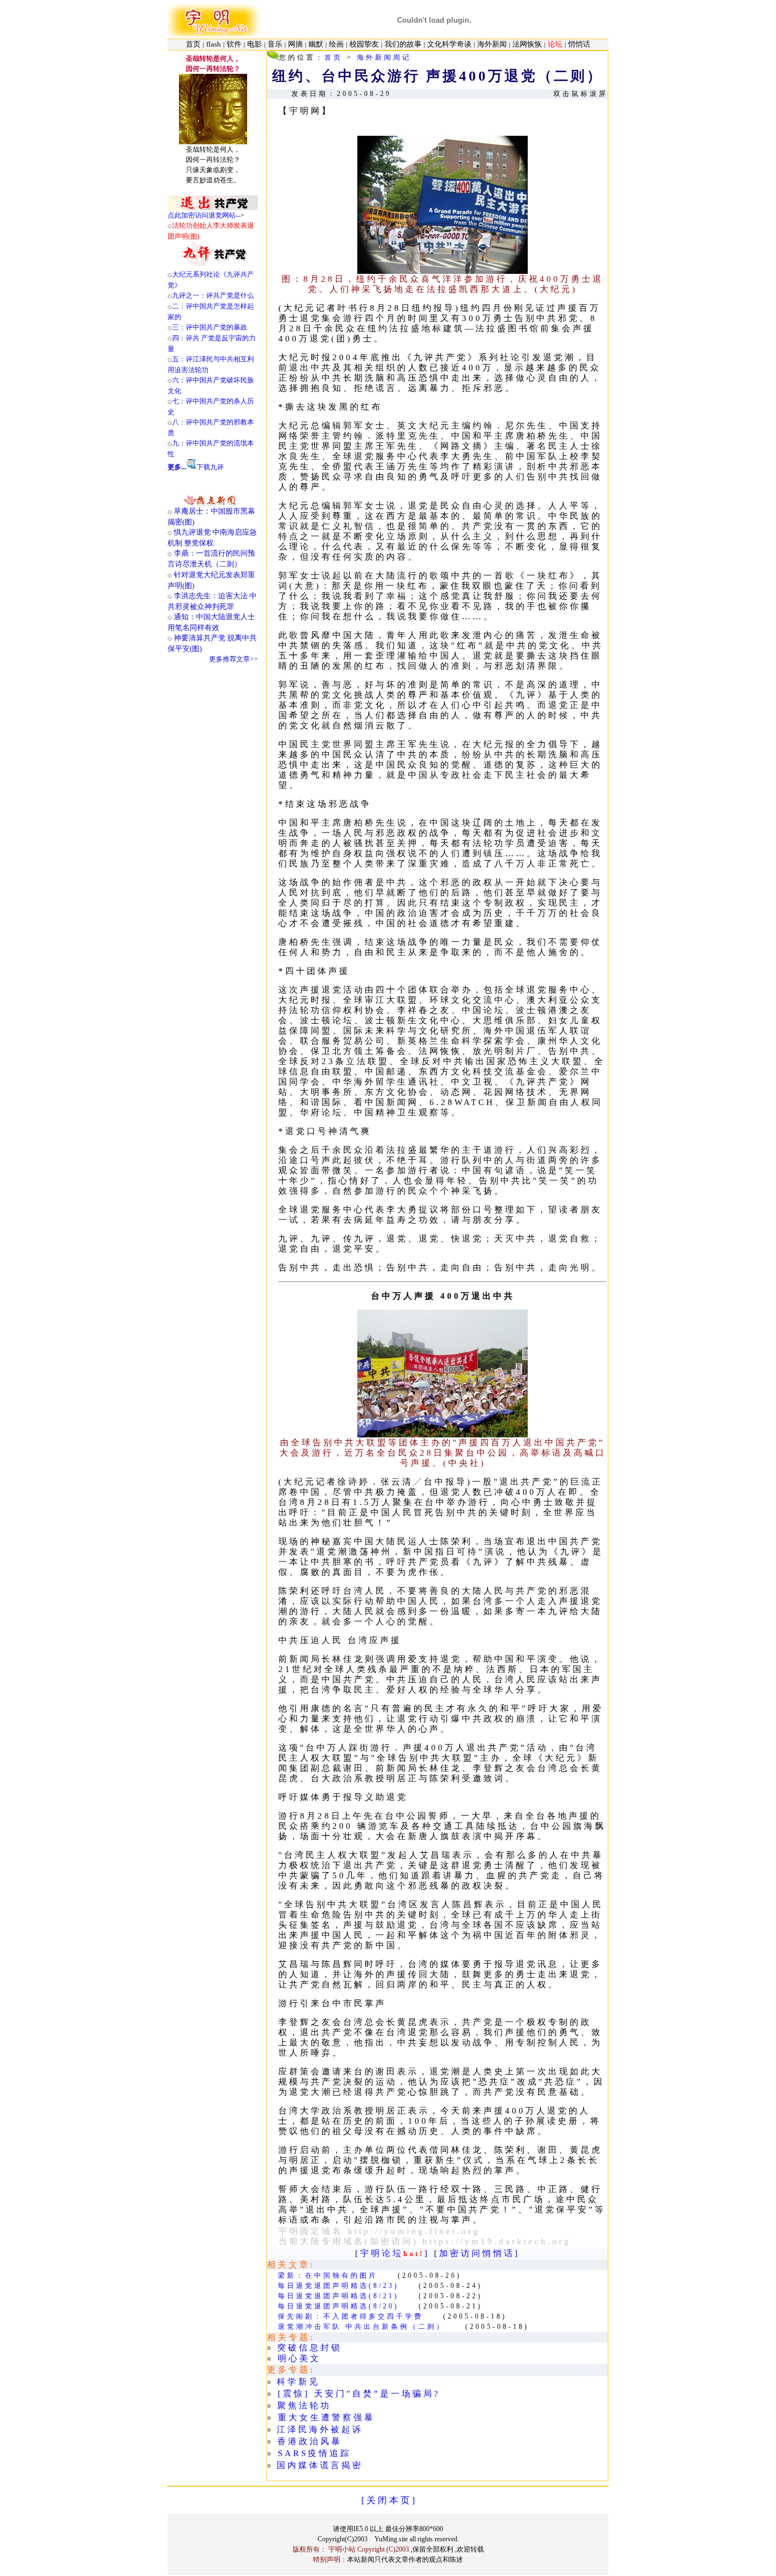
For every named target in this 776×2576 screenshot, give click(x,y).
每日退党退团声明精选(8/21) (338, 2296)
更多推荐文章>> (233, 659)
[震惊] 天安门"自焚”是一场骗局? (359, 2394)
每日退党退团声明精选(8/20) (338, 2306)
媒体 (309, 2465)
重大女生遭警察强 (321, 2417)
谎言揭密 (341, 2465)
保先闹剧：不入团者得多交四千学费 (351, 2316)
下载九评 (210, 467)
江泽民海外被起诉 (320, 2429)
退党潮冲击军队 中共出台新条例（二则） (362, 2327)
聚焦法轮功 (304, 2406)
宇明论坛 (382, 2253)
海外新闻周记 (384, 57)
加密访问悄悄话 (477, 2253)
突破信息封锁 (310, 2348)
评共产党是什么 (230, 295)
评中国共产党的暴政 (216, 327)
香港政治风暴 (310, 2441)
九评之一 (186, 295)
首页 (333, 57)
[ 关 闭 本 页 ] (388, 2500)
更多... (177, 467)
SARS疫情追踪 (314, 2453)
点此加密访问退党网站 (202, 215)
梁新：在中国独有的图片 (328, 2275)
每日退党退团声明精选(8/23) (338, 2286)
